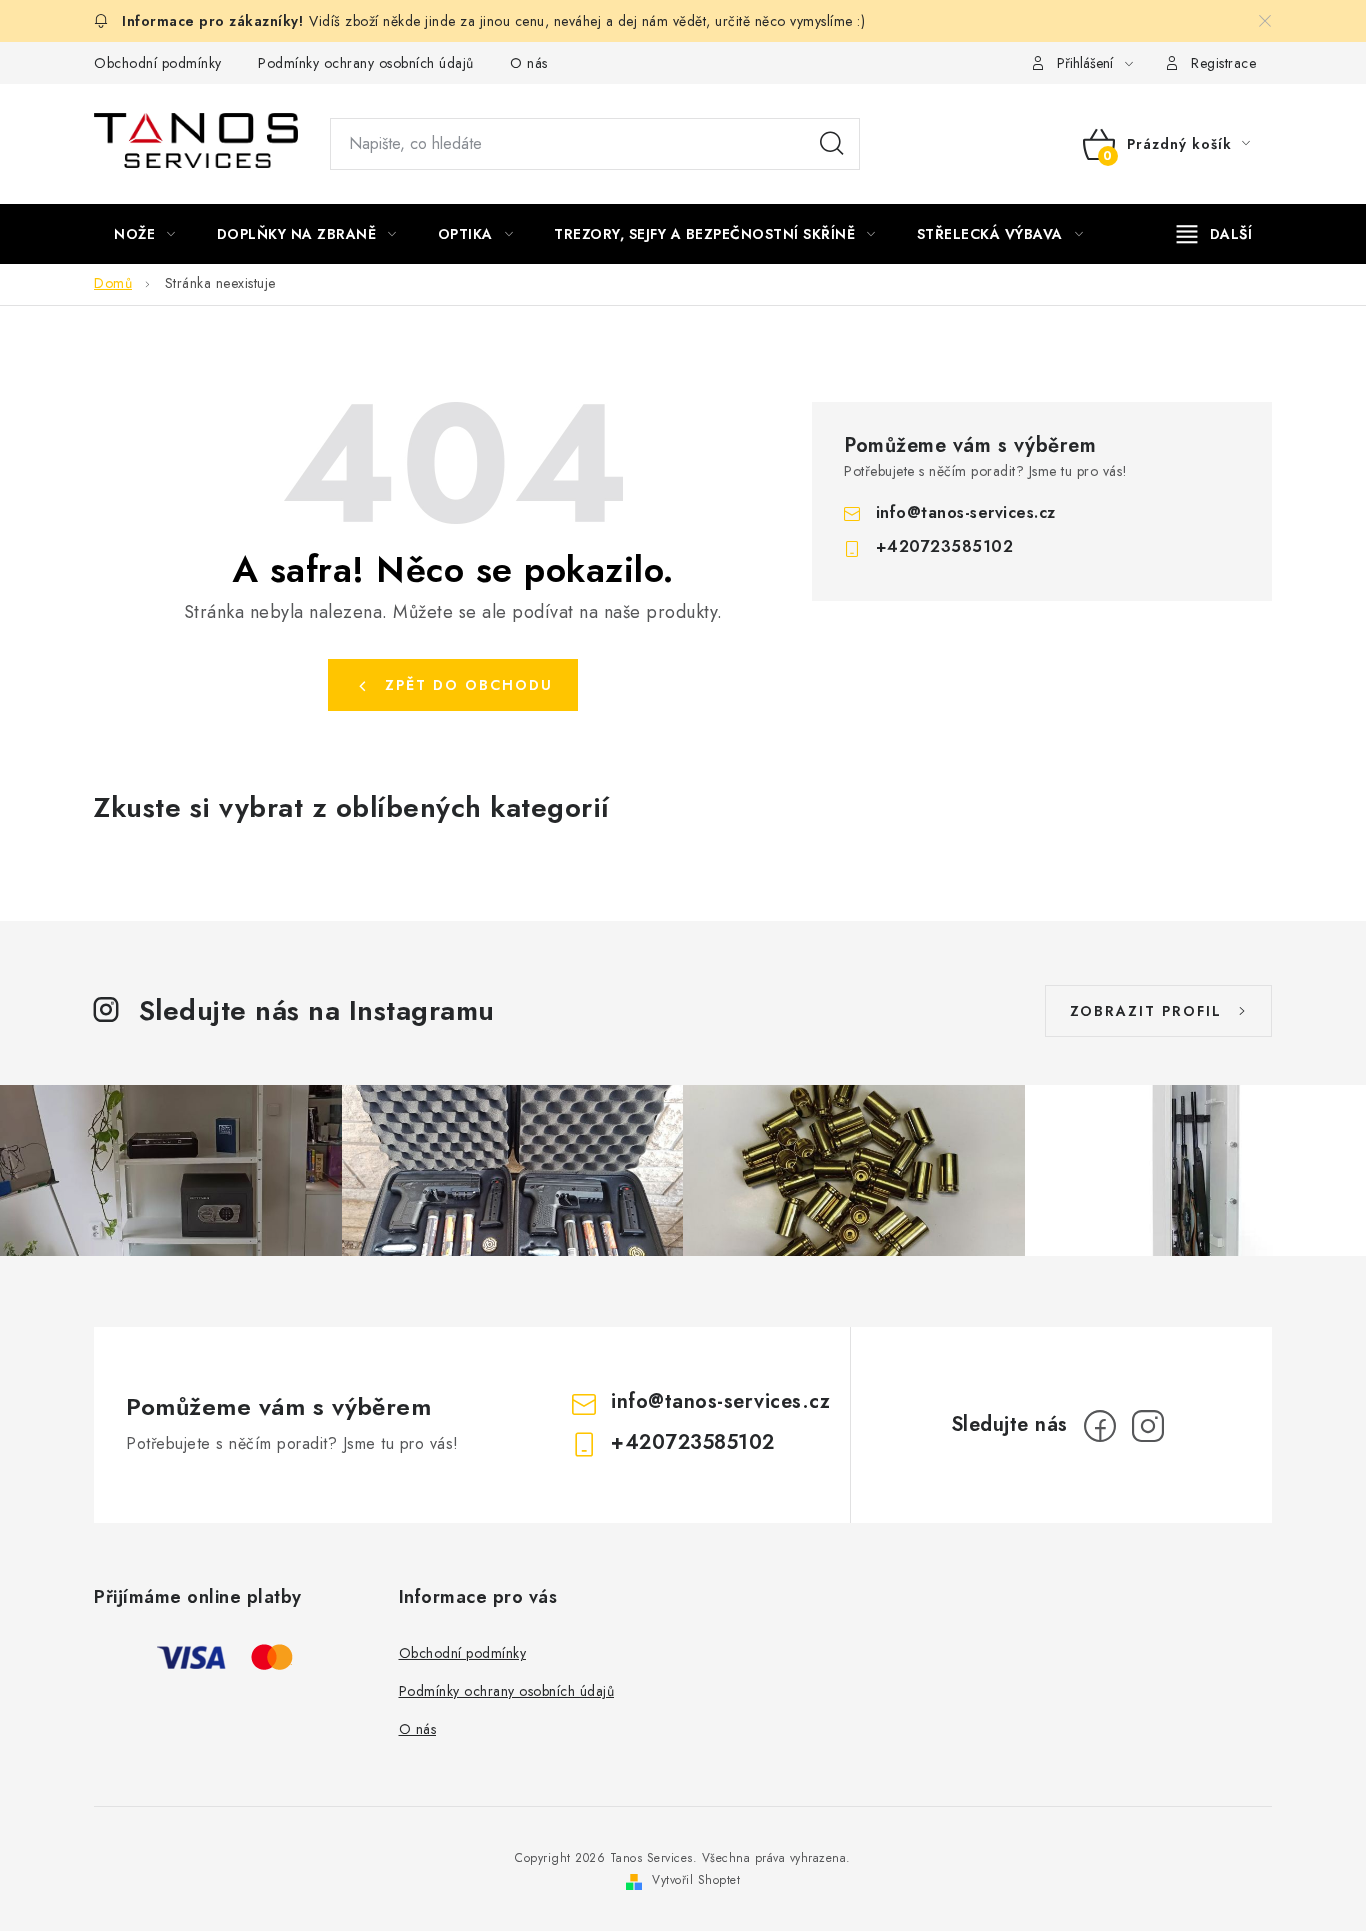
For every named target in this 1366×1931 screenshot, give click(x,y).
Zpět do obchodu (469, 685)
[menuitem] (145, 234)
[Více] (1214, 234)
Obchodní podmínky (158, 63)
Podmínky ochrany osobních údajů (366, 63)
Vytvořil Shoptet (696, 1880)
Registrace (1223, 63)
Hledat (832, 144)
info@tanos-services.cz (966, 512)
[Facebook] (1100, 1426)
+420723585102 (945, 546)
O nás (529, 63)
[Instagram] (1148, 1426)
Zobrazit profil (1146, 1011)
